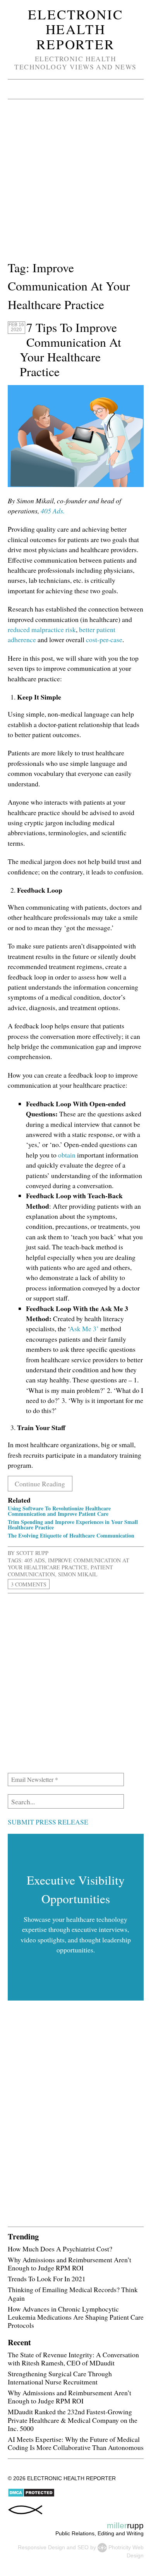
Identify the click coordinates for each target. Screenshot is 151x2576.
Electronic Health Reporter (75, 29)
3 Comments (29, 1584)
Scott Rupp (32, 1553)
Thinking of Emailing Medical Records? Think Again (73, 2294)
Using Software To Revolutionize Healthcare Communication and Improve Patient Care (59, 1511)
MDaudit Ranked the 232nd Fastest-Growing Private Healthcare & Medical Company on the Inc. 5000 (73, 2420)
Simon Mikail (78, 1574)
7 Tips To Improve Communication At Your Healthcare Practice (70, 349)
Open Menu (16, 89)
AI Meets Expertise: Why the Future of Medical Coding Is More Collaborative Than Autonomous (76, 2443)
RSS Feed (115, 89)
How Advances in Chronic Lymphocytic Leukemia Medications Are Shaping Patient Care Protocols (76, 2317)
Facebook (76, 89)
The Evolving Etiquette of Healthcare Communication (71, 1535)
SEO (83, 2547)
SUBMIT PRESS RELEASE (48, 1822)
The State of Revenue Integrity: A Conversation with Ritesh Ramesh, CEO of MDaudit (73, 2359)
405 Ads (35, 1560)
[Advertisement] (75, 183)
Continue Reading (40, 1484)
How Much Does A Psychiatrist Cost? (60, 2249)
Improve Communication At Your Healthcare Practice (69, 1564)
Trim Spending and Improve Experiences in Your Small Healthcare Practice (73, 1525)
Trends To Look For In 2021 (47, 2279)
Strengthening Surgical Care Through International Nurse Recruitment (60, 2378)
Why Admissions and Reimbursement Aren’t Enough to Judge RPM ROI (69, 2264)
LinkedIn (95, 89)
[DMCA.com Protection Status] (31, 2495)
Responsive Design (41, 2547)
